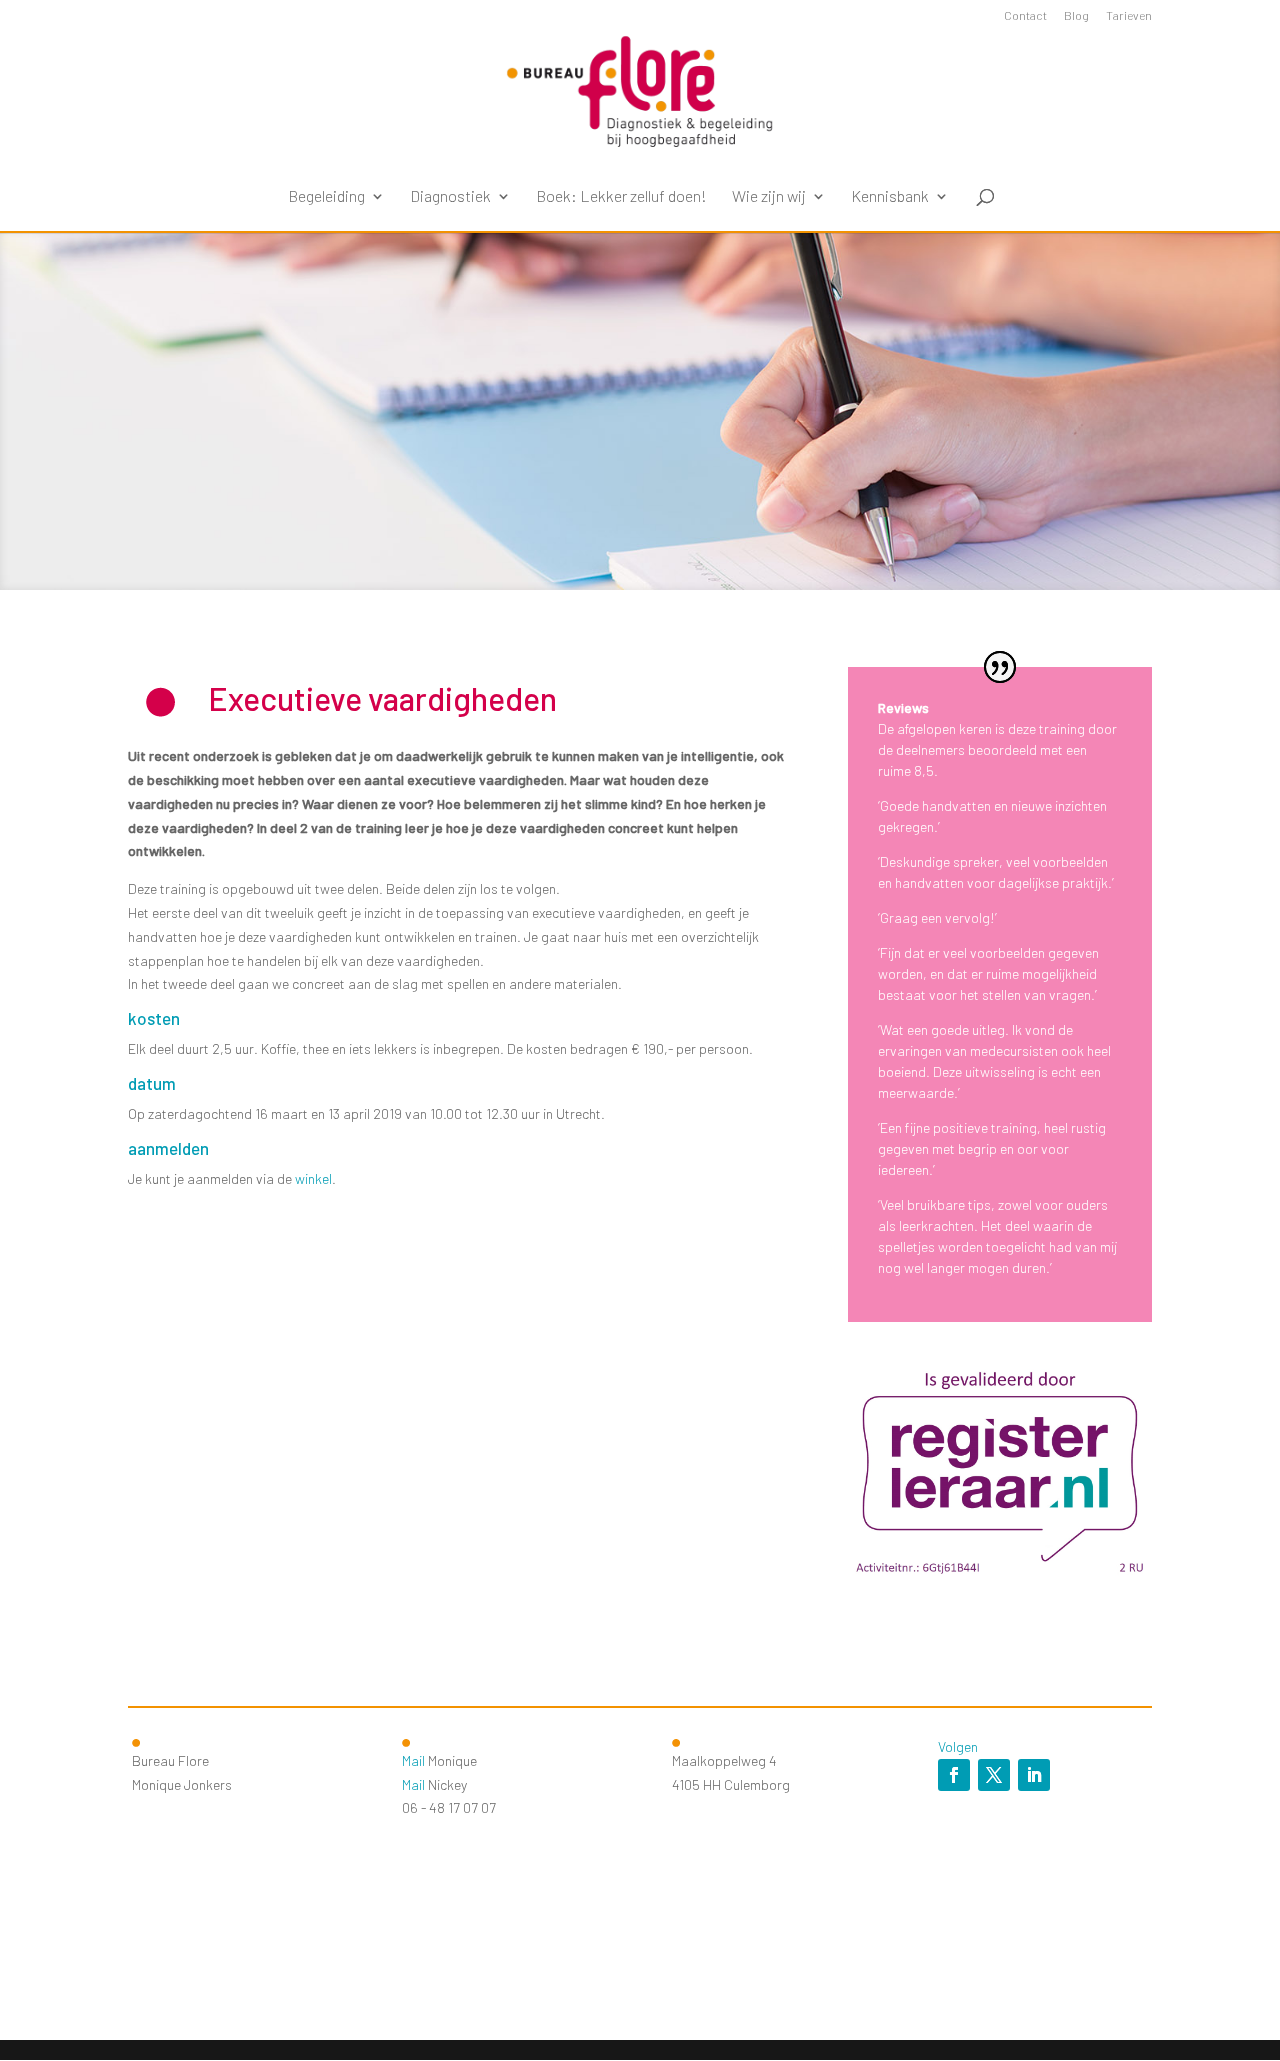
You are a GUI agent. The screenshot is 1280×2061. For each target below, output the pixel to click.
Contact (1025, 15)
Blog (1076, 15)
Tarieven (1129, 15)
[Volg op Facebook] (954, 1775)
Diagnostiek (450, 197)
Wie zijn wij (769, 197)
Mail (413, 1760)
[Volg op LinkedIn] (1034, 1775)
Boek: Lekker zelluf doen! (621, 197)
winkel (313, 1178)
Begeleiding (326, 197)
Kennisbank (890, 197)
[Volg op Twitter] (994, 1775)
